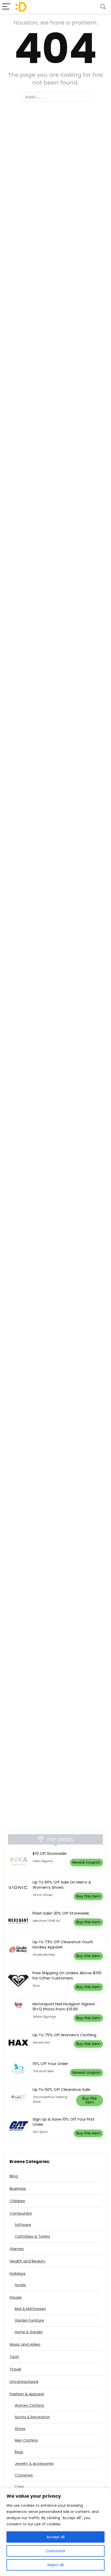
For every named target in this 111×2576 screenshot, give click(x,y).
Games (17, 2249)
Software (23, 2225)
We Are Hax (41, 2042)
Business (18, 2188)
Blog (14, 2176)
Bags (19, 2452)
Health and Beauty (27, 2261)
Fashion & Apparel (27, 2394)
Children (17, 2201)
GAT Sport (40, 2132)
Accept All (55, 2537)
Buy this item (88, 1896)
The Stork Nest (43, 2071)
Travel (15, 2369)
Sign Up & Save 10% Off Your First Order (64, 2122)
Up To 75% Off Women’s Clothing (64, 2035)
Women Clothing (29, 2406)
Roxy (36, 1986)
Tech (14, 2357)
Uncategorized (24, 2381)
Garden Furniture (29, 2320)
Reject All (56, 2565)
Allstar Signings (44, 2017)
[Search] (103, 7)
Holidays (18, 2273)
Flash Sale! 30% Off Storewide (61, 1913)
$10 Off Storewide (50, 1853)
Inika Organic (43, 1861)
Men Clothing (26, 2440)
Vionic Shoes (42, 1895)
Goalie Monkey (44, 1954)
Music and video (25, 2344)
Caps (19, 2487)
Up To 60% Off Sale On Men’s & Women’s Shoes (62, 1885)
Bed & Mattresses (30, 2309)
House (16, 2297)
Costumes (24, 2475)
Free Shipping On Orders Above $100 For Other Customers (67, 1975)
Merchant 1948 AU (46, 1921)
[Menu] (6, 7)
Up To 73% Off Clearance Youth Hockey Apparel (63, 1944)
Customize (55, 2551)
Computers (21, 2213)
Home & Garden (29, 2332)
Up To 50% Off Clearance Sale (61, 2089)
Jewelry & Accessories (34, 2464)
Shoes (20, 2429)
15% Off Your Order (50, 2064)
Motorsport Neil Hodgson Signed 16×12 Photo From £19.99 (64, 2006)
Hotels (20, 2285)
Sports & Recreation (32, 2417)
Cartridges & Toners (32, 2236)
